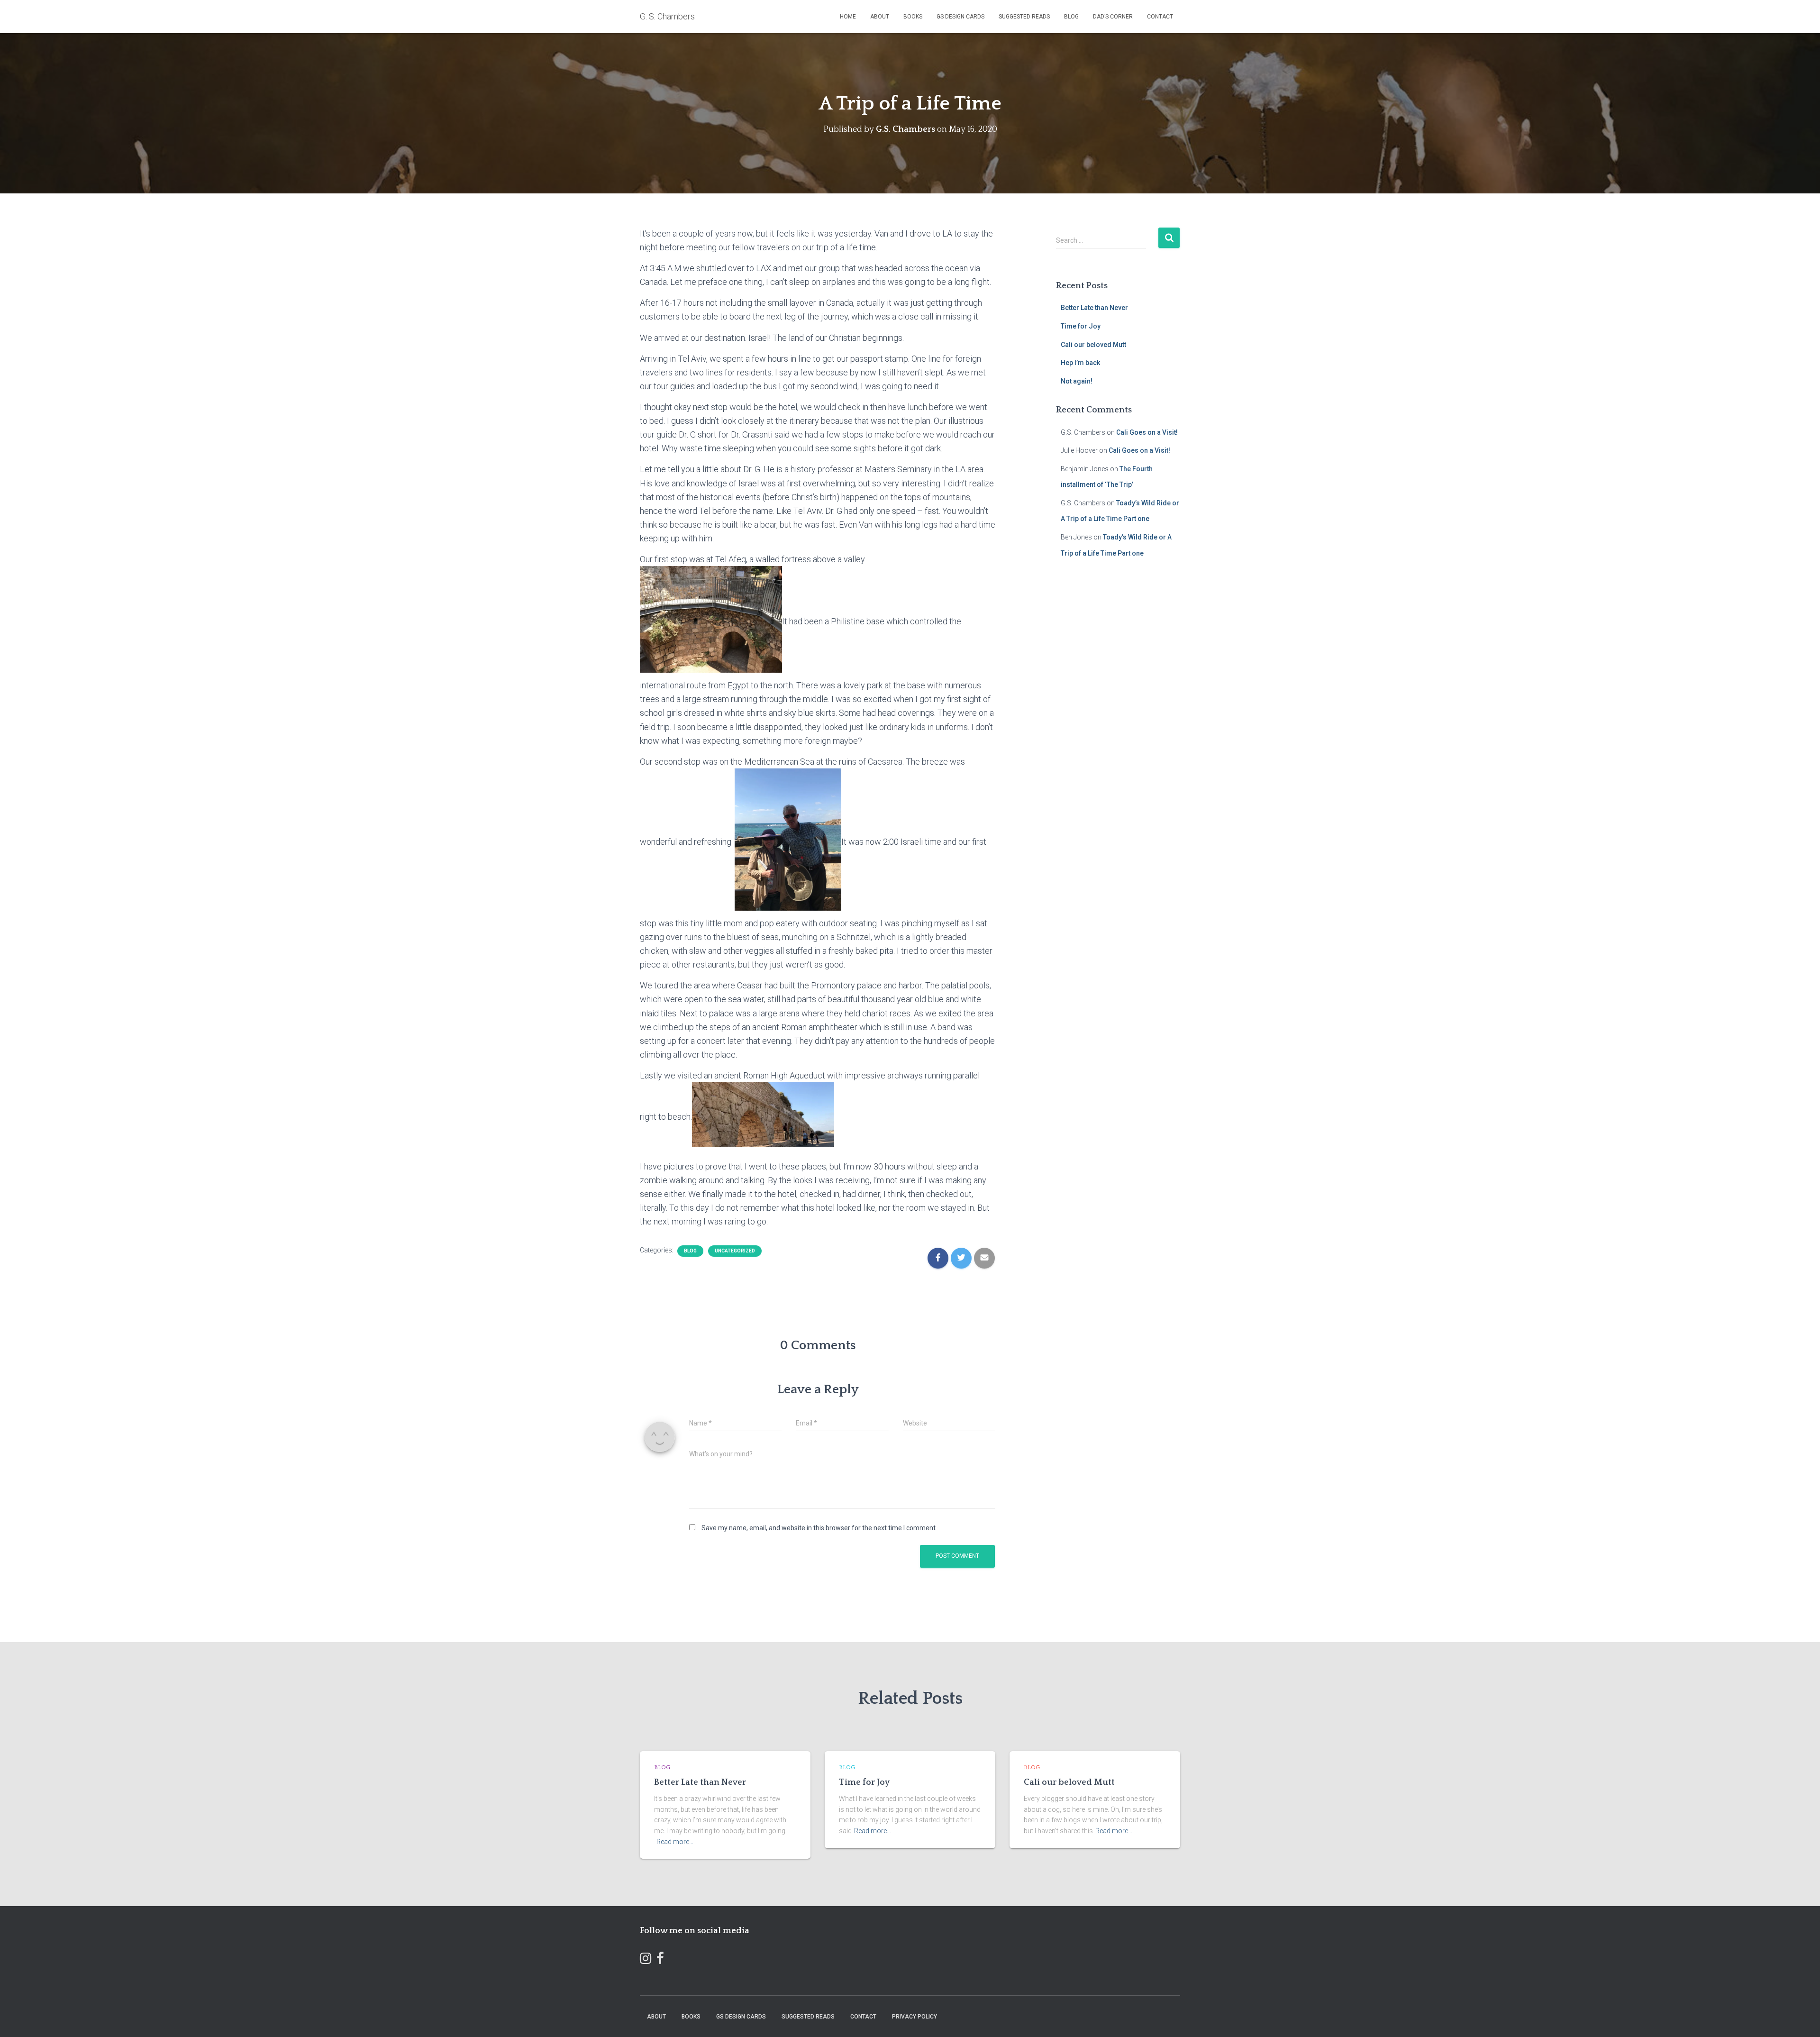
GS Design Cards (960, 17)
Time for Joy (1081, 326)
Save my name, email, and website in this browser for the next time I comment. (819, 1528)
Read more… (675, 1842)
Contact (1160, 17)
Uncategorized (735, 1251)
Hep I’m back (1080, 363)
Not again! (1077, 381)
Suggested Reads (1024, 17)
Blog (1071, 17)
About (880, 17)
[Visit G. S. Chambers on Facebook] (660, 1960)
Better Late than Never (1094, 308)
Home (848, 17)
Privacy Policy (915, 2017)
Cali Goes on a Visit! (1147, 432)
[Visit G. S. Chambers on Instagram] (646, 1960)
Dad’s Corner (1113, 17)
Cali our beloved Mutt (1093, 345)
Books (913, 17)
